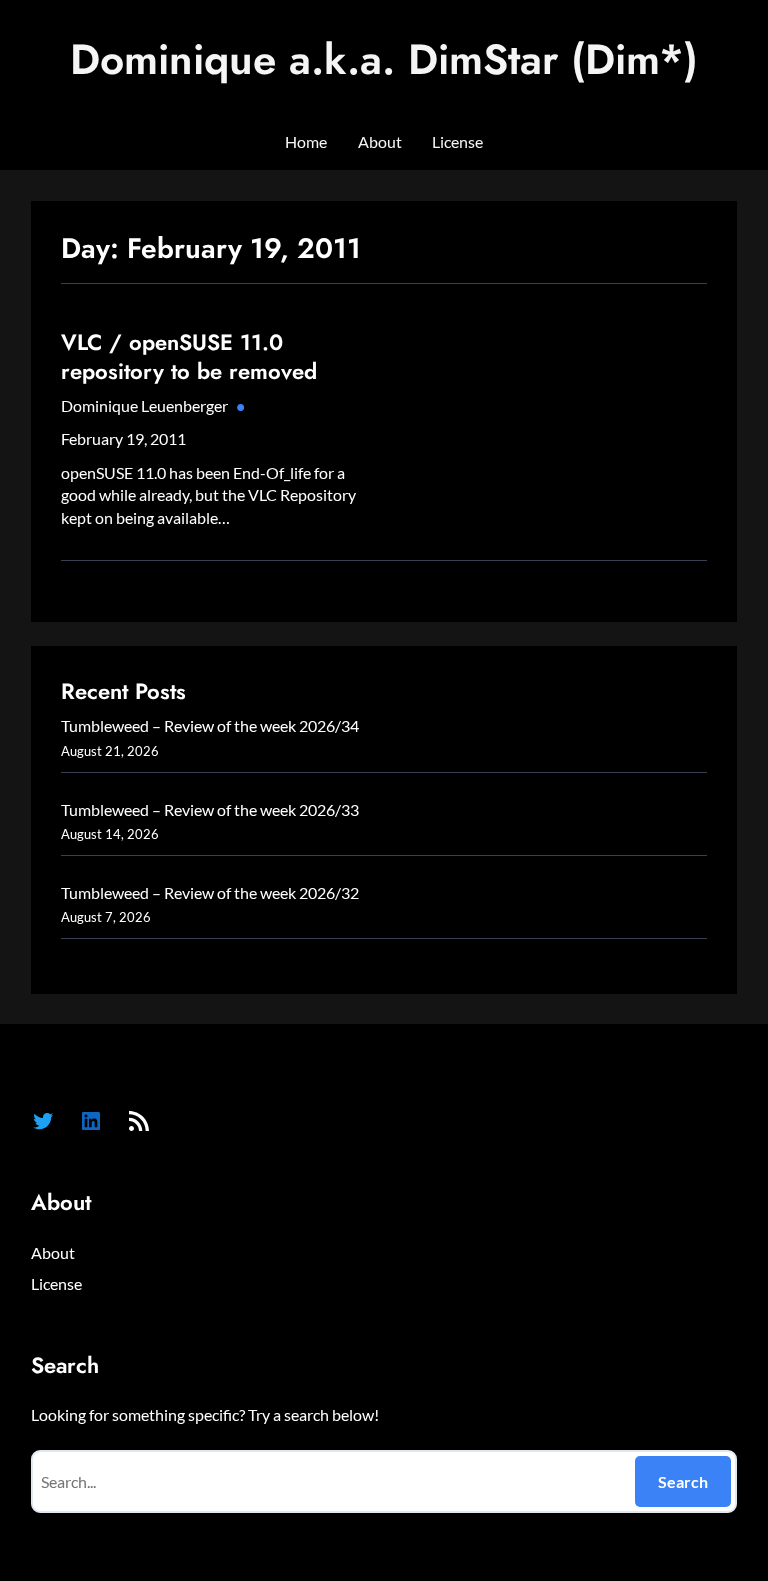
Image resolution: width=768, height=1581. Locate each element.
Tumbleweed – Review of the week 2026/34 (210, 725)
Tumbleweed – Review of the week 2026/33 (210, 809)
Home (306, 141)
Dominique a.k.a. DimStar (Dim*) (384, 59)
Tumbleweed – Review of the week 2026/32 (210, 892)
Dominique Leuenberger (144, 405)
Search (683, 1481)
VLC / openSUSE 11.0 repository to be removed (189, 356)
